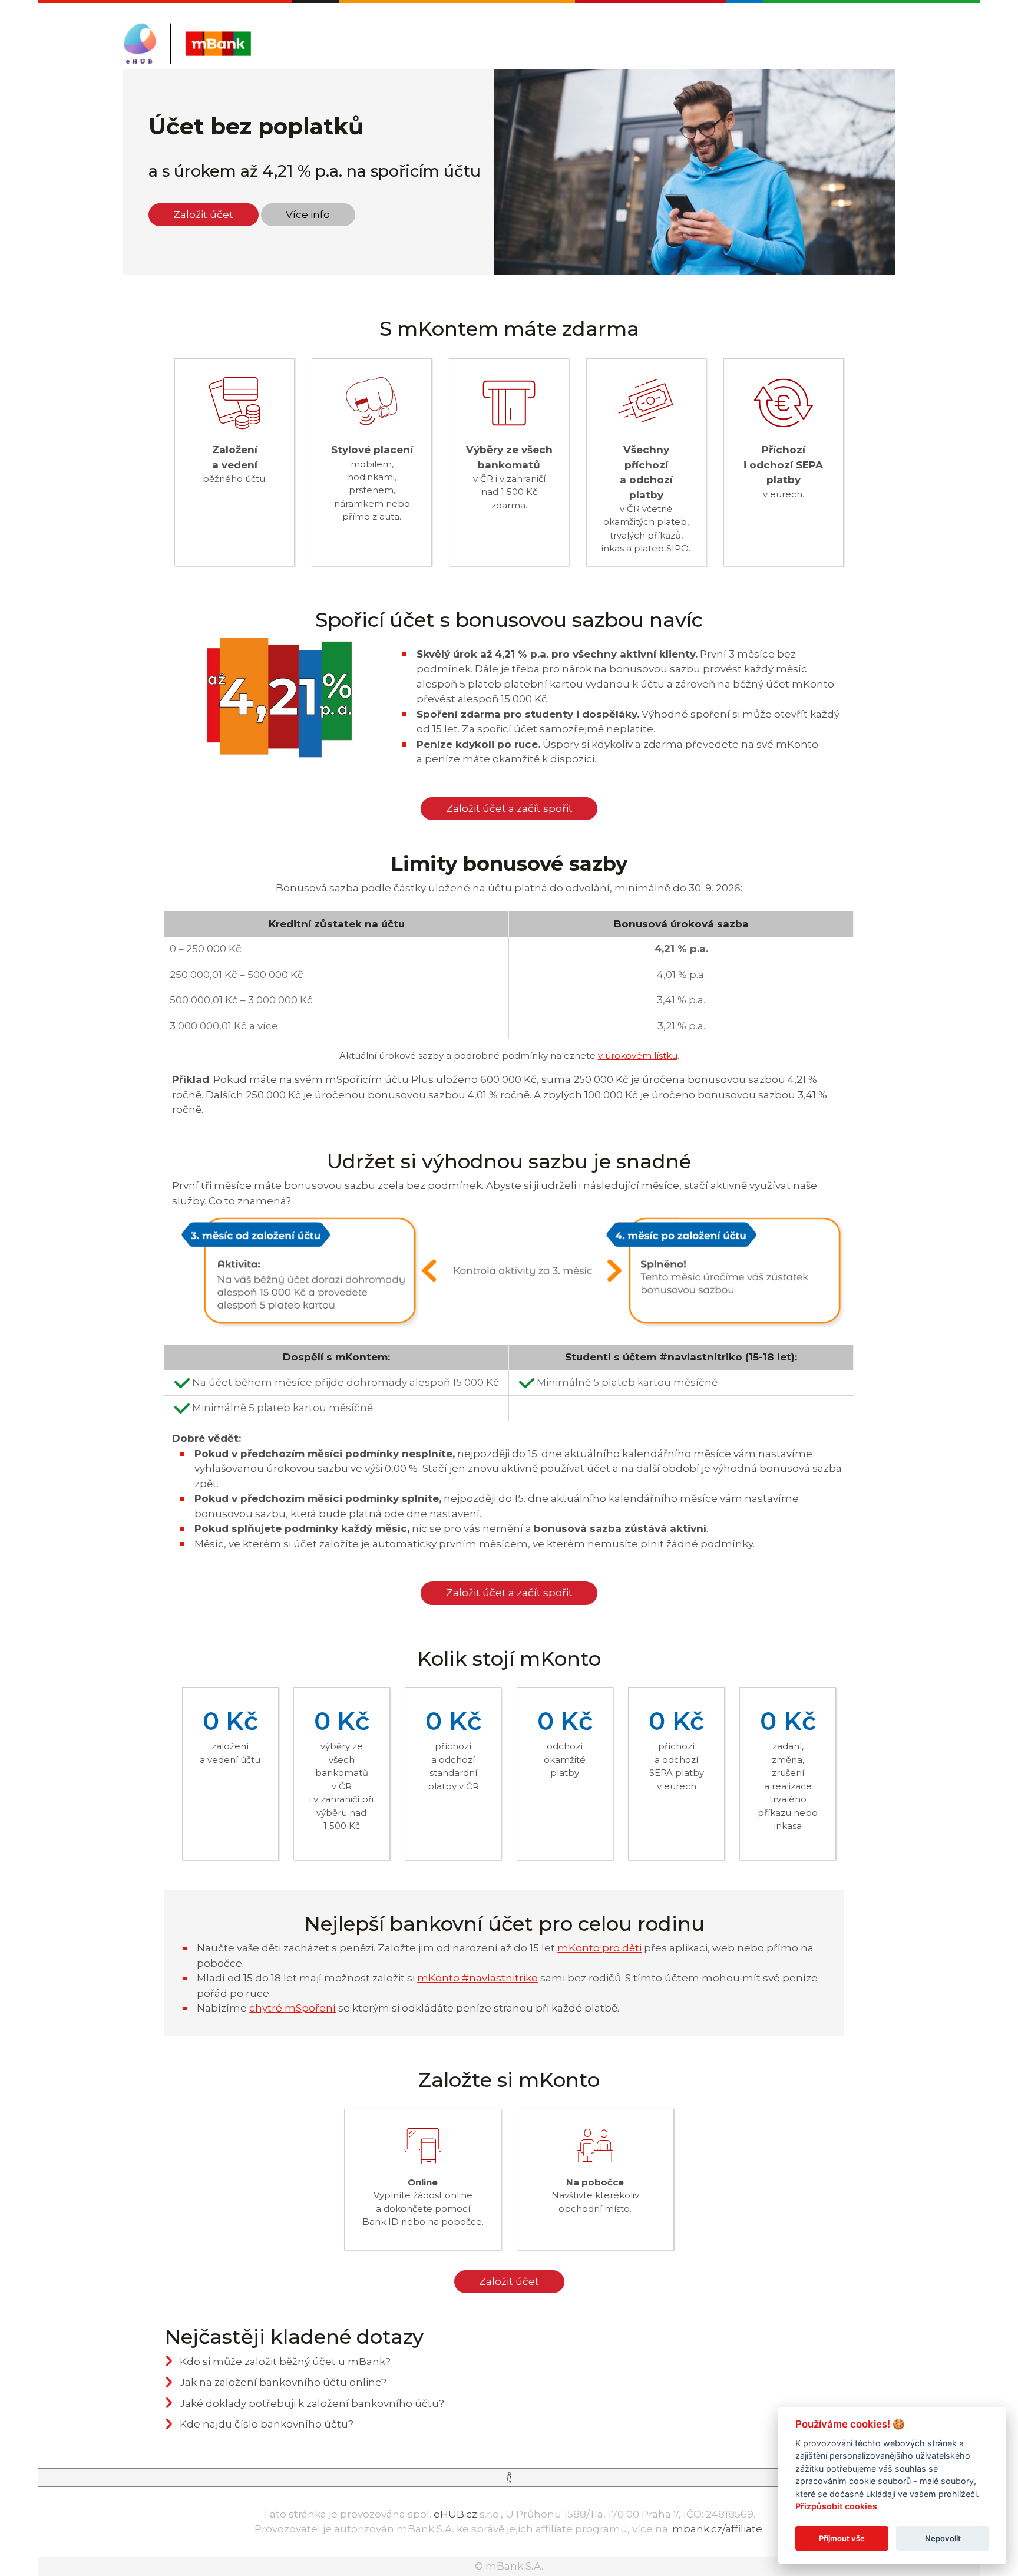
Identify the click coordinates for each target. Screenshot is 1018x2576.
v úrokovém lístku (638, 1056)
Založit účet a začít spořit (509, 808)
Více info (308, 214)
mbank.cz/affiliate (717, 2529)
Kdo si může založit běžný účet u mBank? (285, 2362)
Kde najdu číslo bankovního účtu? (267, 2424)
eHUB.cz (455, 2514)
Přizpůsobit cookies (836, 2507)
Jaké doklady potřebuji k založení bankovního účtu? (312, 2403)
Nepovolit (943, 2538)
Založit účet (203, 214)
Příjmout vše (842, 2538)
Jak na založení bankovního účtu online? (283, 2382)
